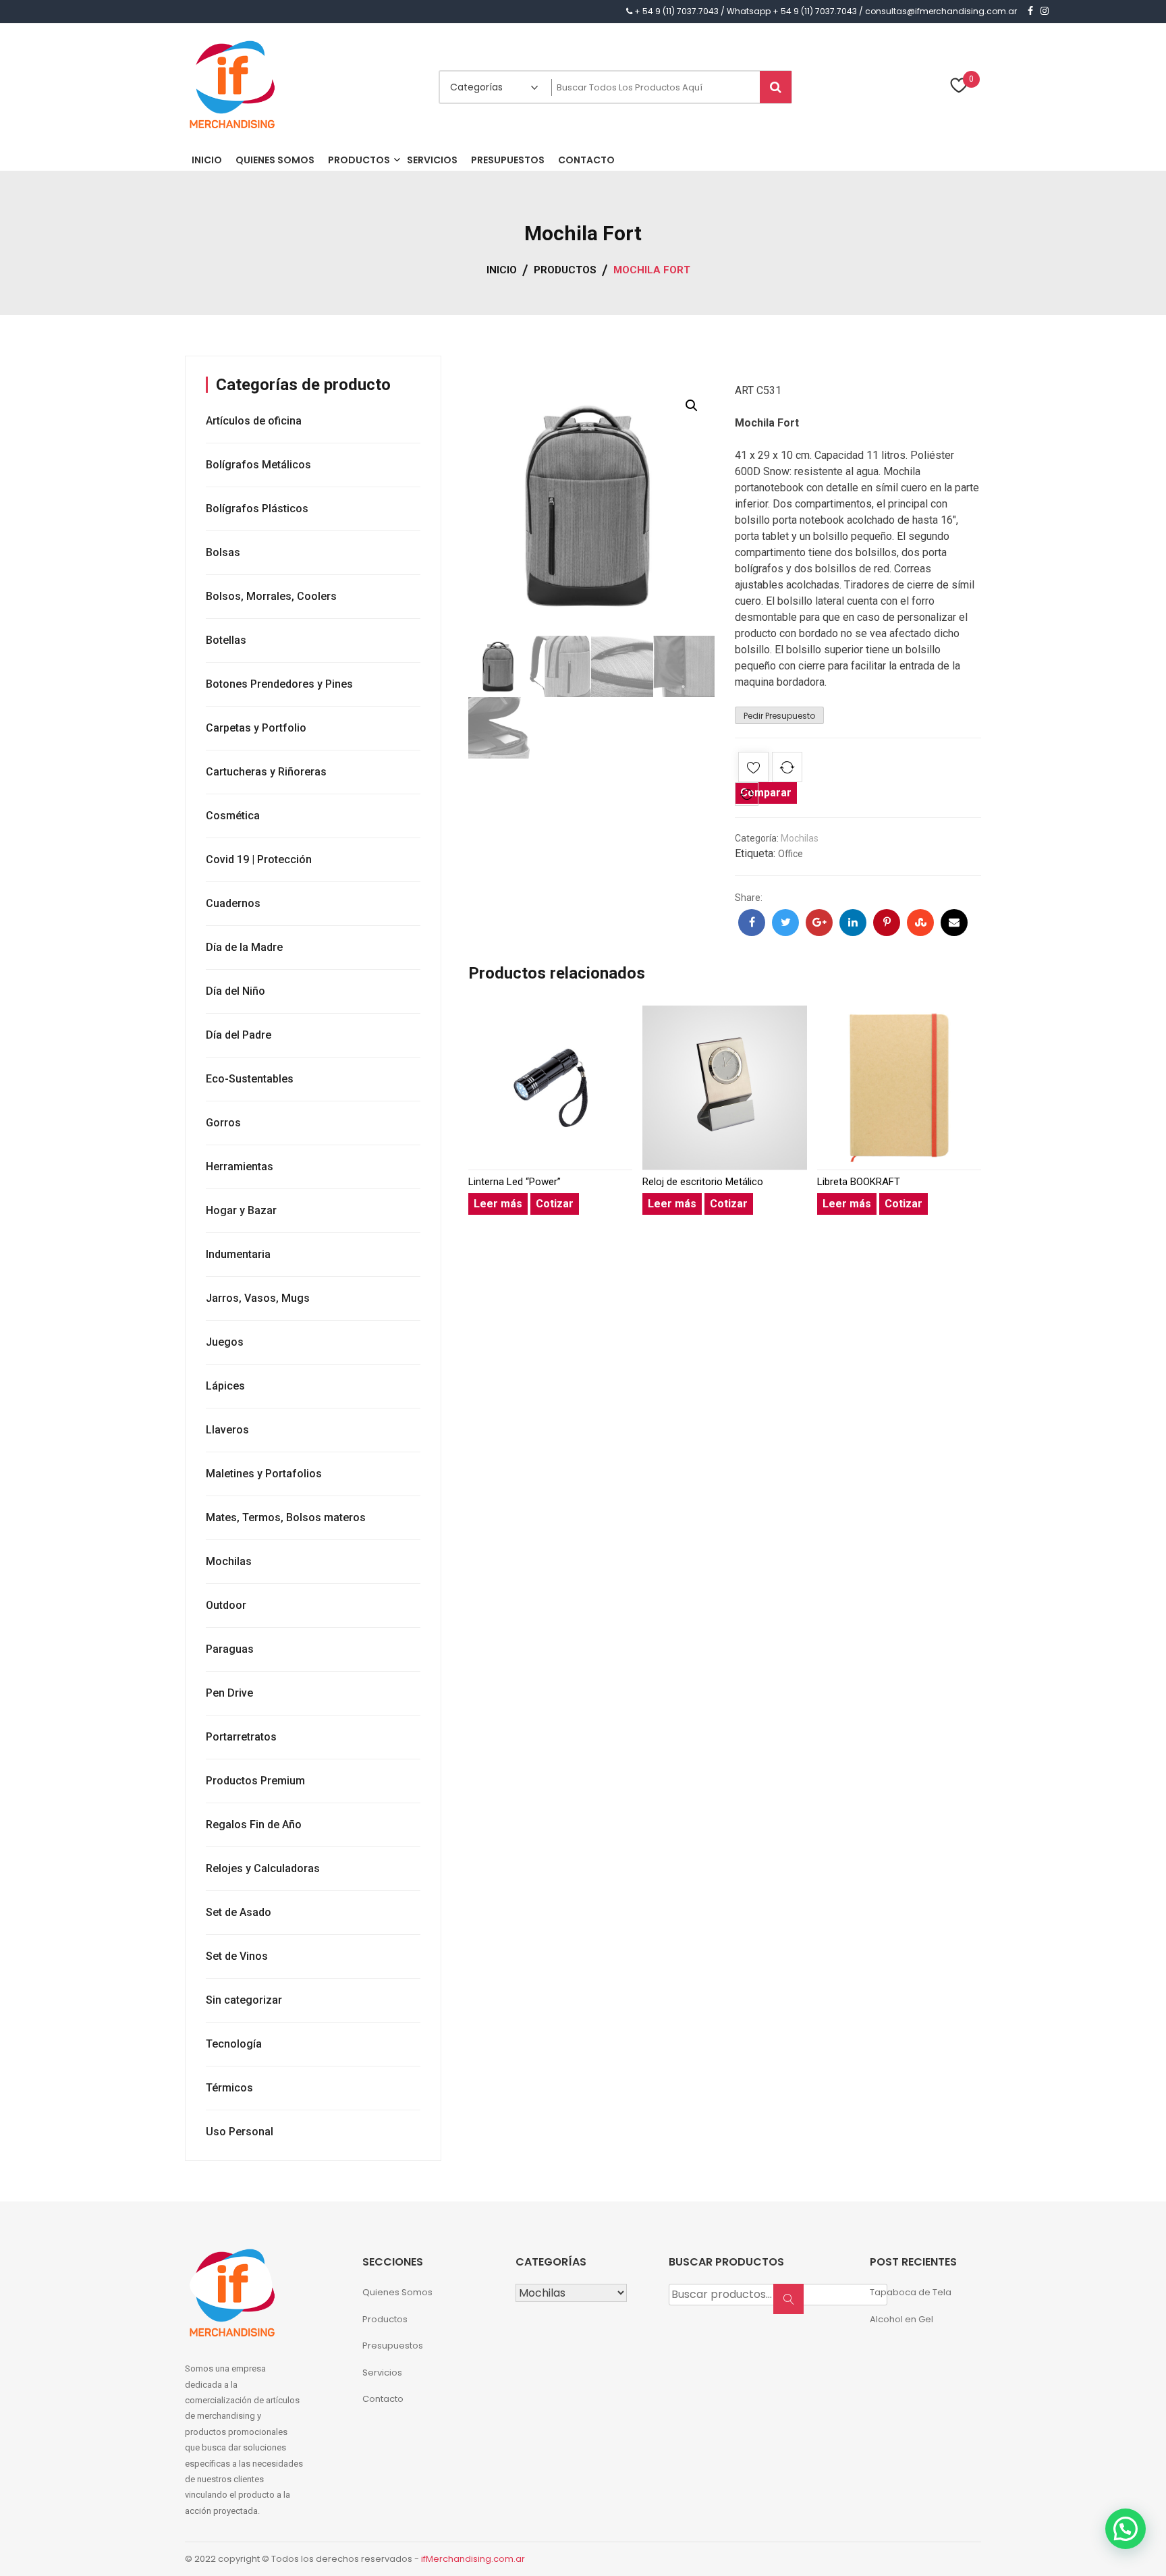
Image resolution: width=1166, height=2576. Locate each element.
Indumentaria (238, 1254)
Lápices (225, 1386)
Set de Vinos (237, 1956)
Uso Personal (240, 2132)
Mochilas (800, 838)
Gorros (223, 1123)
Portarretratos (241, 1737)
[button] (692, 406)
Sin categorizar (244, 2000)
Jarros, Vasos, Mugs (258, 1298)
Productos (385, 2319)
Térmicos (229, 2088)
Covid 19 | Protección (259, 859)
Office (790, 854)
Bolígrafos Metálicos (258, 465)
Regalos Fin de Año (254, 1825)
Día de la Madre (244, 947)
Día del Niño (235, 991)
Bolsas (223, 552)
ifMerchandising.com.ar (473, 2559)
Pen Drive (229, 1693)
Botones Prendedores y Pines (279, 684)
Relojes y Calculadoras (263, 1868)
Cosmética (233, 816)
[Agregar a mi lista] (753, 770)
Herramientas (240, 1167)
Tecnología (234, 2044)
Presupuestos (393, 2346)
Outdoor (226, 1605)
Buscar (793, 2306)
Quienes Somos (397, 2292)
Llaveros (227, 1430)
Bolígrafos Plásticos (257, 509)
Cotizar (555, 1204)
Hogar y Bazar (241, 1210)
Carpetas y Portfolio (256, 728)
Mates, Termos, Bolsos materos (286, 1517)
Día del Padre (239, 1035)
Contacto (383, 2399)
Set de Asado (239, 1912)
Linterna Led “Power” (515, 1182)
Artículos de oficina (254, 421)
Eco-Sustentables (250, 1079)
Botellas (226, 640)
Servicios (382, 2373)
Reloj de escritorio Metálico (703, 1182)
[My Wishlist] (959, 87)
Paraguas (230, 1649)
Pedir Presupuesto (779, 716)
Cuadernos (233, 903)
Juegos (225, 1342)
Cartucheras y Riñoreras (266, 772)
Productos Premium (255, 1781)
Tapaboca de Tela (911, 2292)
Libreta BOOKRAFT (859, 1182)
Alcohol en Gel (901, 2319)
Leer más (498, 1204)
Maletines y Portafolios (264, 1474)
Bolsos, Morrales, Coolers (271, 596)
